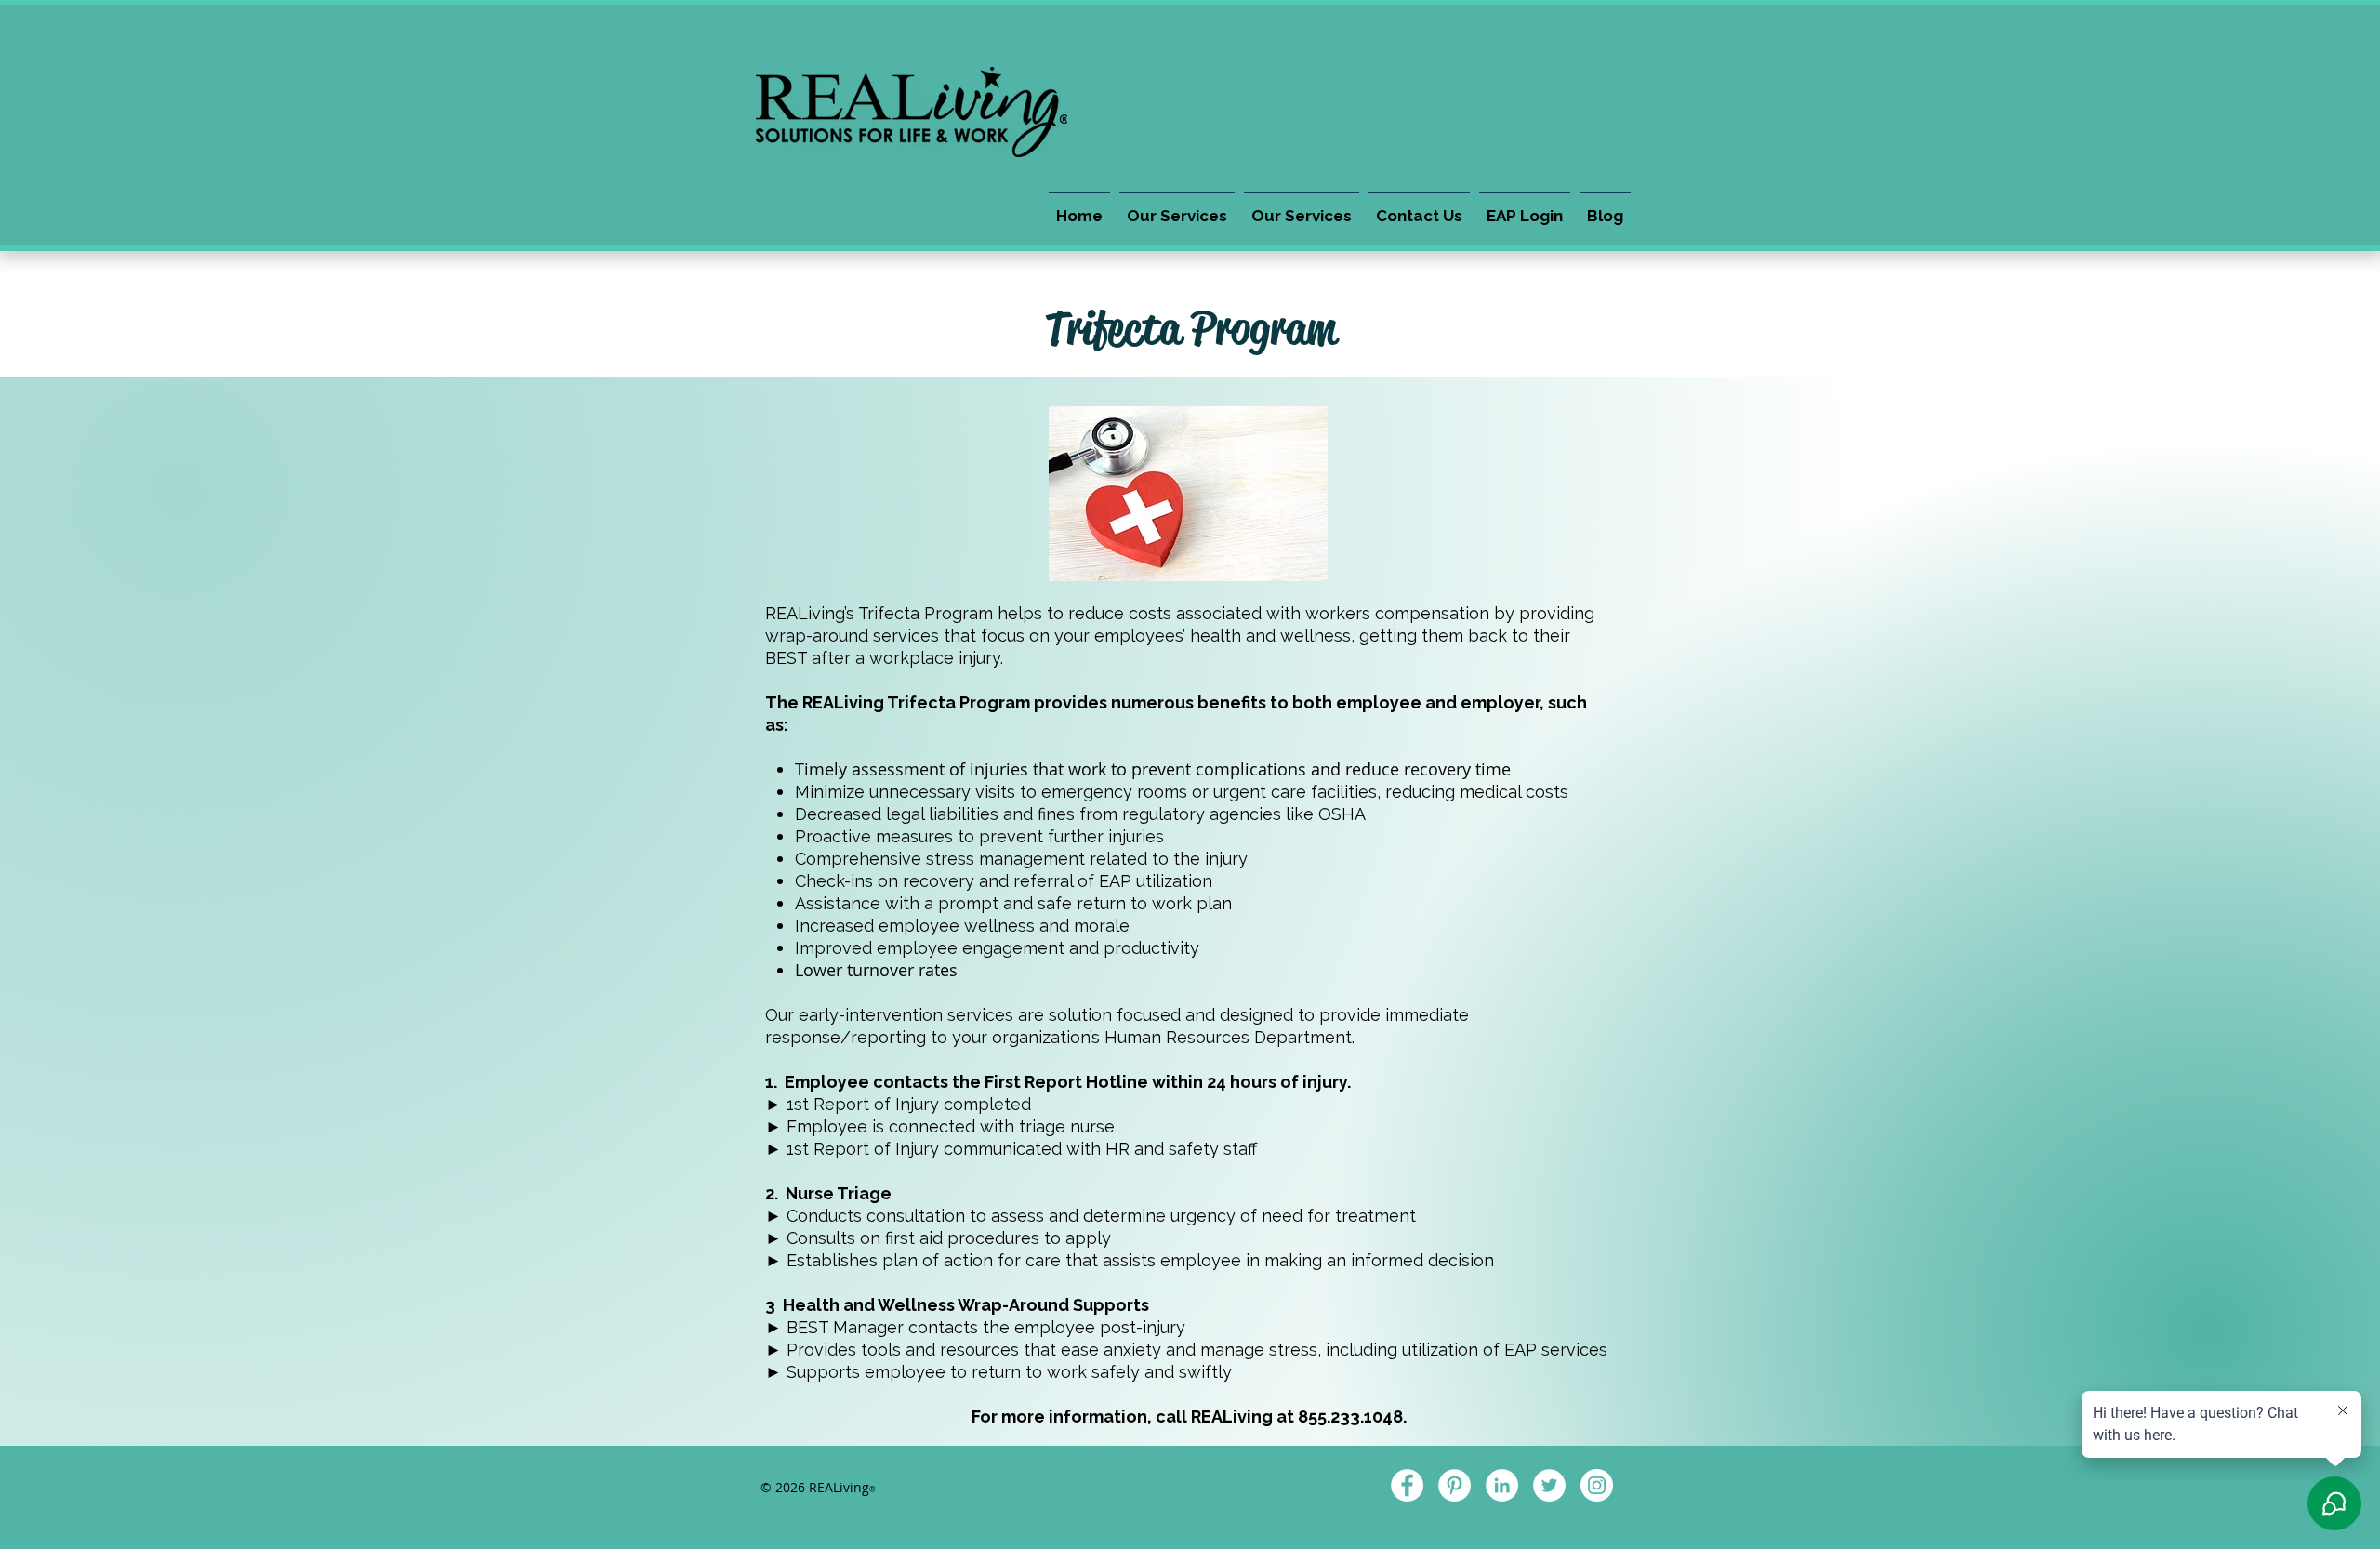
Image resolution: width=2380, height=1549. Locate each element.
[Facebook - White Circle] (1407, 1485)
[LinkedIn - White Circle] (1502, 1485)
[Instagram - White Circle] (1597, 1485)
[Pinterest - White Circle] (1454, 1485)
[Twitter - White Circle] (1549, 1485)
